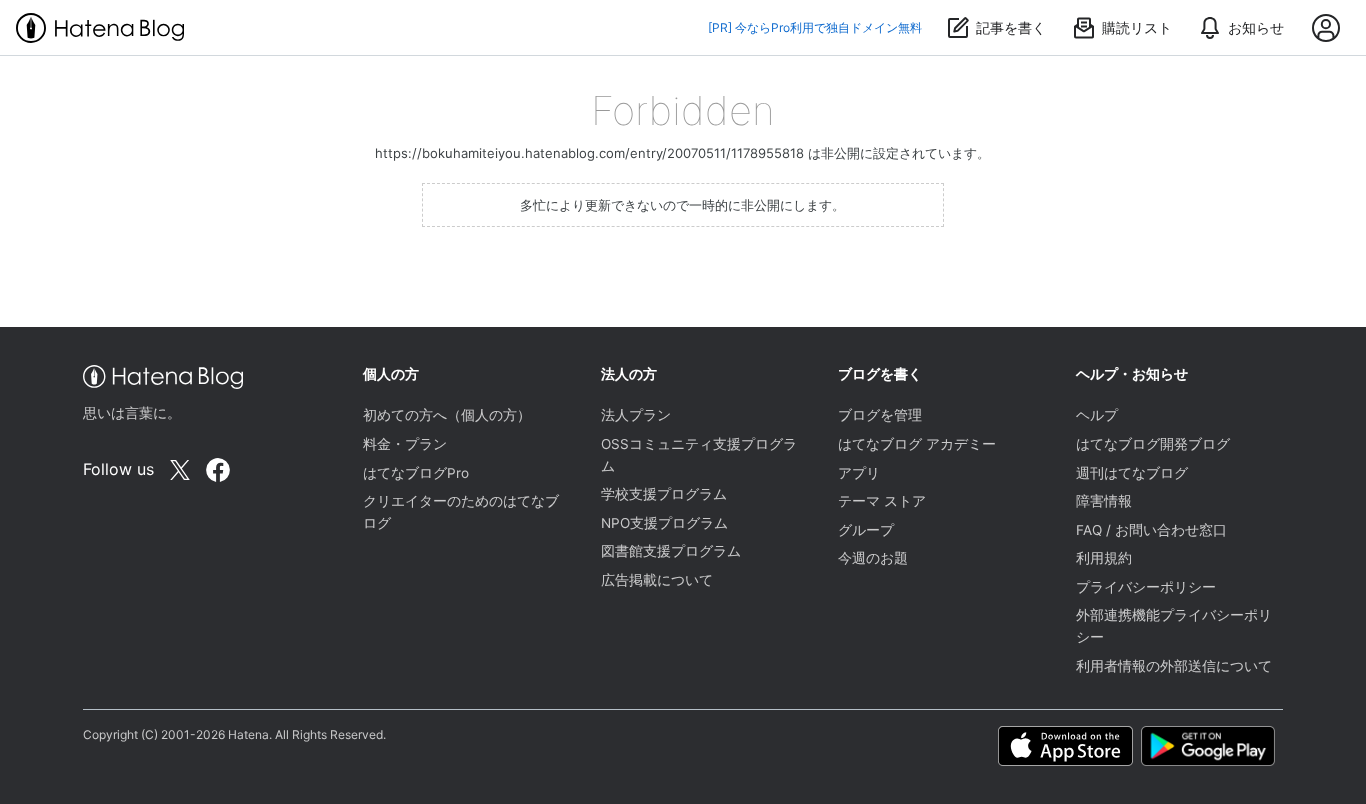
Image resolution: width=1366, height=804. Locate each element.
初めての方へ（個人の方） (447, 415)
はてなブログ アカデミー (917, 444)
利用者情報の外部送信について (1174, 666)
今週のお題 (873, 558)
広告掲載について (657, 580)
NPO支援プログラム (664, 523)
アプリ (859, 473)
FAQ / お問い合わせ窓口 (1151, 530)
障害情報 (1104, 501)
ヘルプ (1097, 415)
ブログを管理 (880, 415)
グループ (866, 530)
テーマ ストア (882, 501)
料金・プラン (405, 444)
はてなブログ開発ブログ (1153, 444)
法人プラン (636, 415)
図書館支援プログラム (671, 551)
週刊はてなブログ (1132, 473)
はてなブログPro (416, 473)
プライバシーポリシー (1146, 587)
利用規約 (1104, 558)
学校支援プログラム (664, 494)
